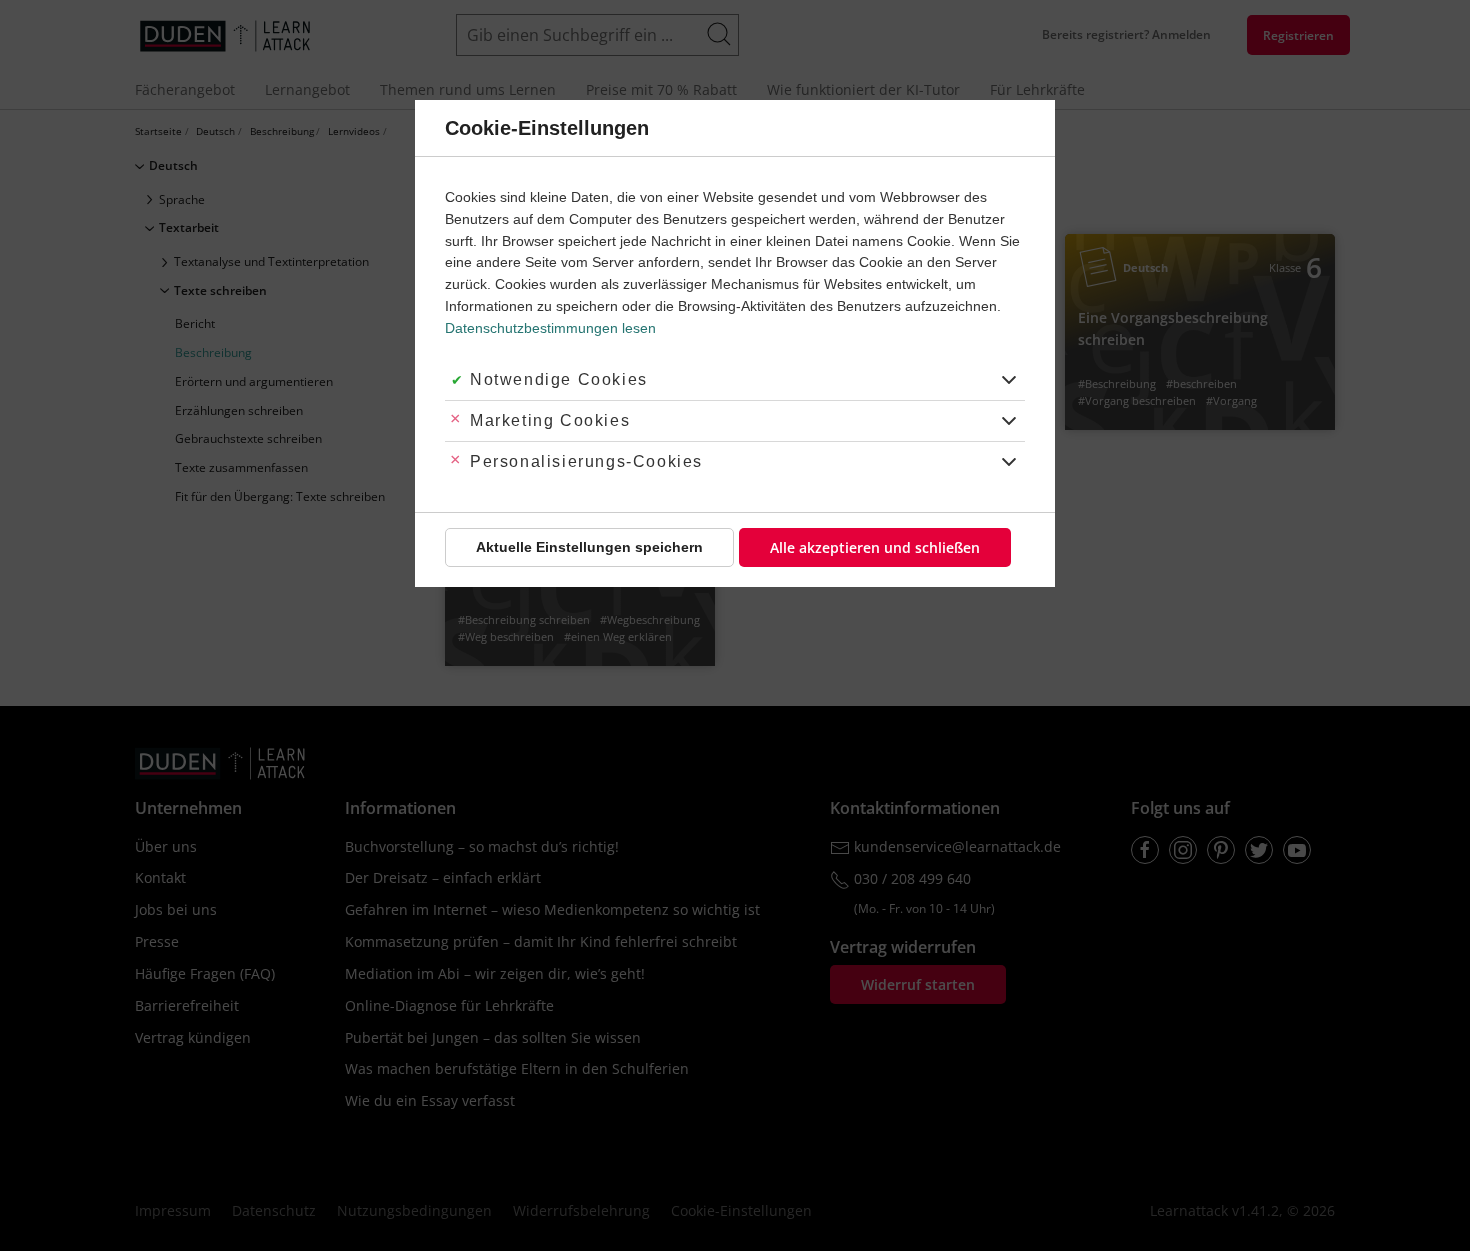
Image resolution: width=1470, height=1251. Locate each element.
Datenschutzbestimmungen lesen (550, 328)
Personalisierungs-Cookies (586, 461)
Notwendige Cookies (559, 379)
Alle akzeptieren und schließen (875, 547)
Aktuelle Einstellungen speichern (589, 547)
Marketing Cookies (550, 420)
